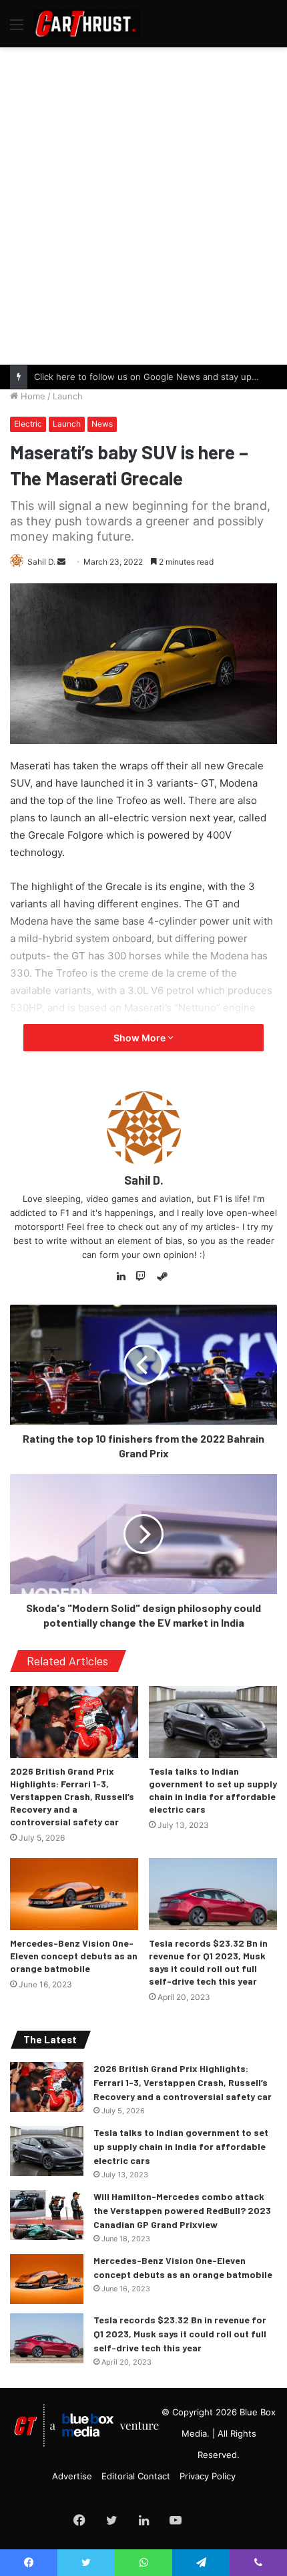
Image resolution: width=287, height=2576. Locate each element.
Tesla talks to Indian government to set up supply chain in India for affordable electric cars (181, 2146)
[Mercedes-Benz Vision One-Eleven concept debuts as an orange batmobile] (74, 1894)
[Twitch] (143, 1277)
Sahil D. (41, 562)
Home (32, 396)
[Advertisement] (143, 204)
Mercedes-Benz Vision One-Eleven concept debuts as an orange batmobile (74, 1956)
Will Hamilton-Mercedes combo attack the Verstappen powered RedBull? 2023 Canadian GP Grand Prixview (182, 2210)
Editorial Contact (136, 2476)
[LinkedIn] (125, 1277)
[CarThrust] (87, 24)
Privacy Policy (208, 2476)
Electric (28, 424)
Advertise (72, 2476)
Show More (140, 1038)
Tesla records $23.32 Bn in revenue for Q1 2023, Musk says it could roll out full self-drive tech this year (180, 2334)
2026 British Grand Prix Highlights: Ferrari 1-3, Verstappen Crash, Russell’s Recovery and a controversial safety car (72, 1796)
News (102, 424)
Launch (68, 396)
